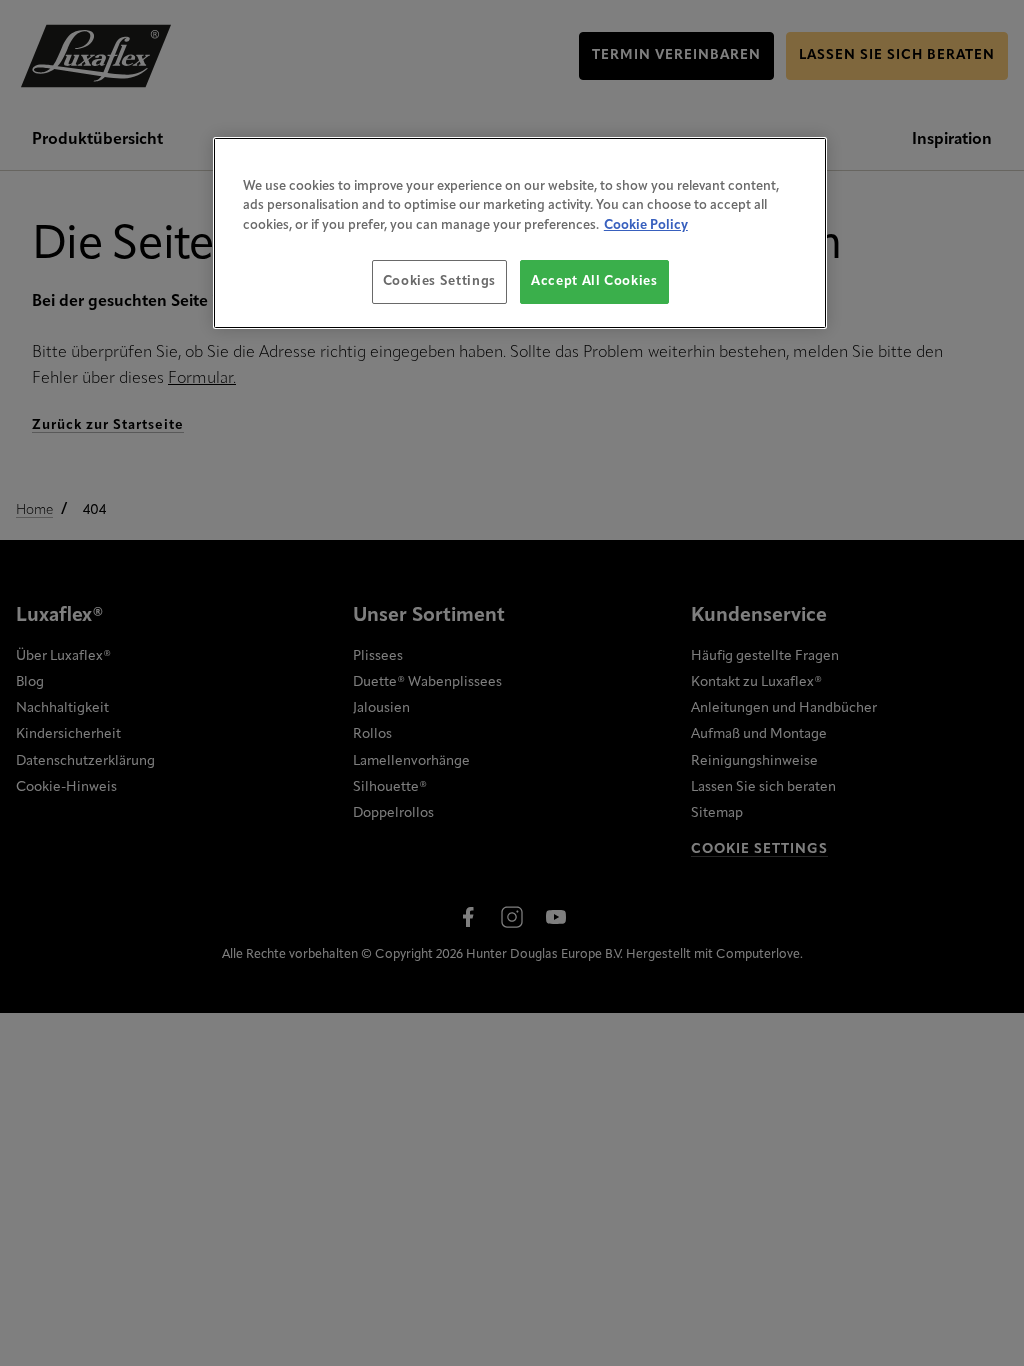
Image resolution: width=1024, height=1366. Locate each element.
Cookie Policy (646, 225)
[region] (520, 233)
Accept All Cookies (594, 281)
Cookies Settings (439, 281)
